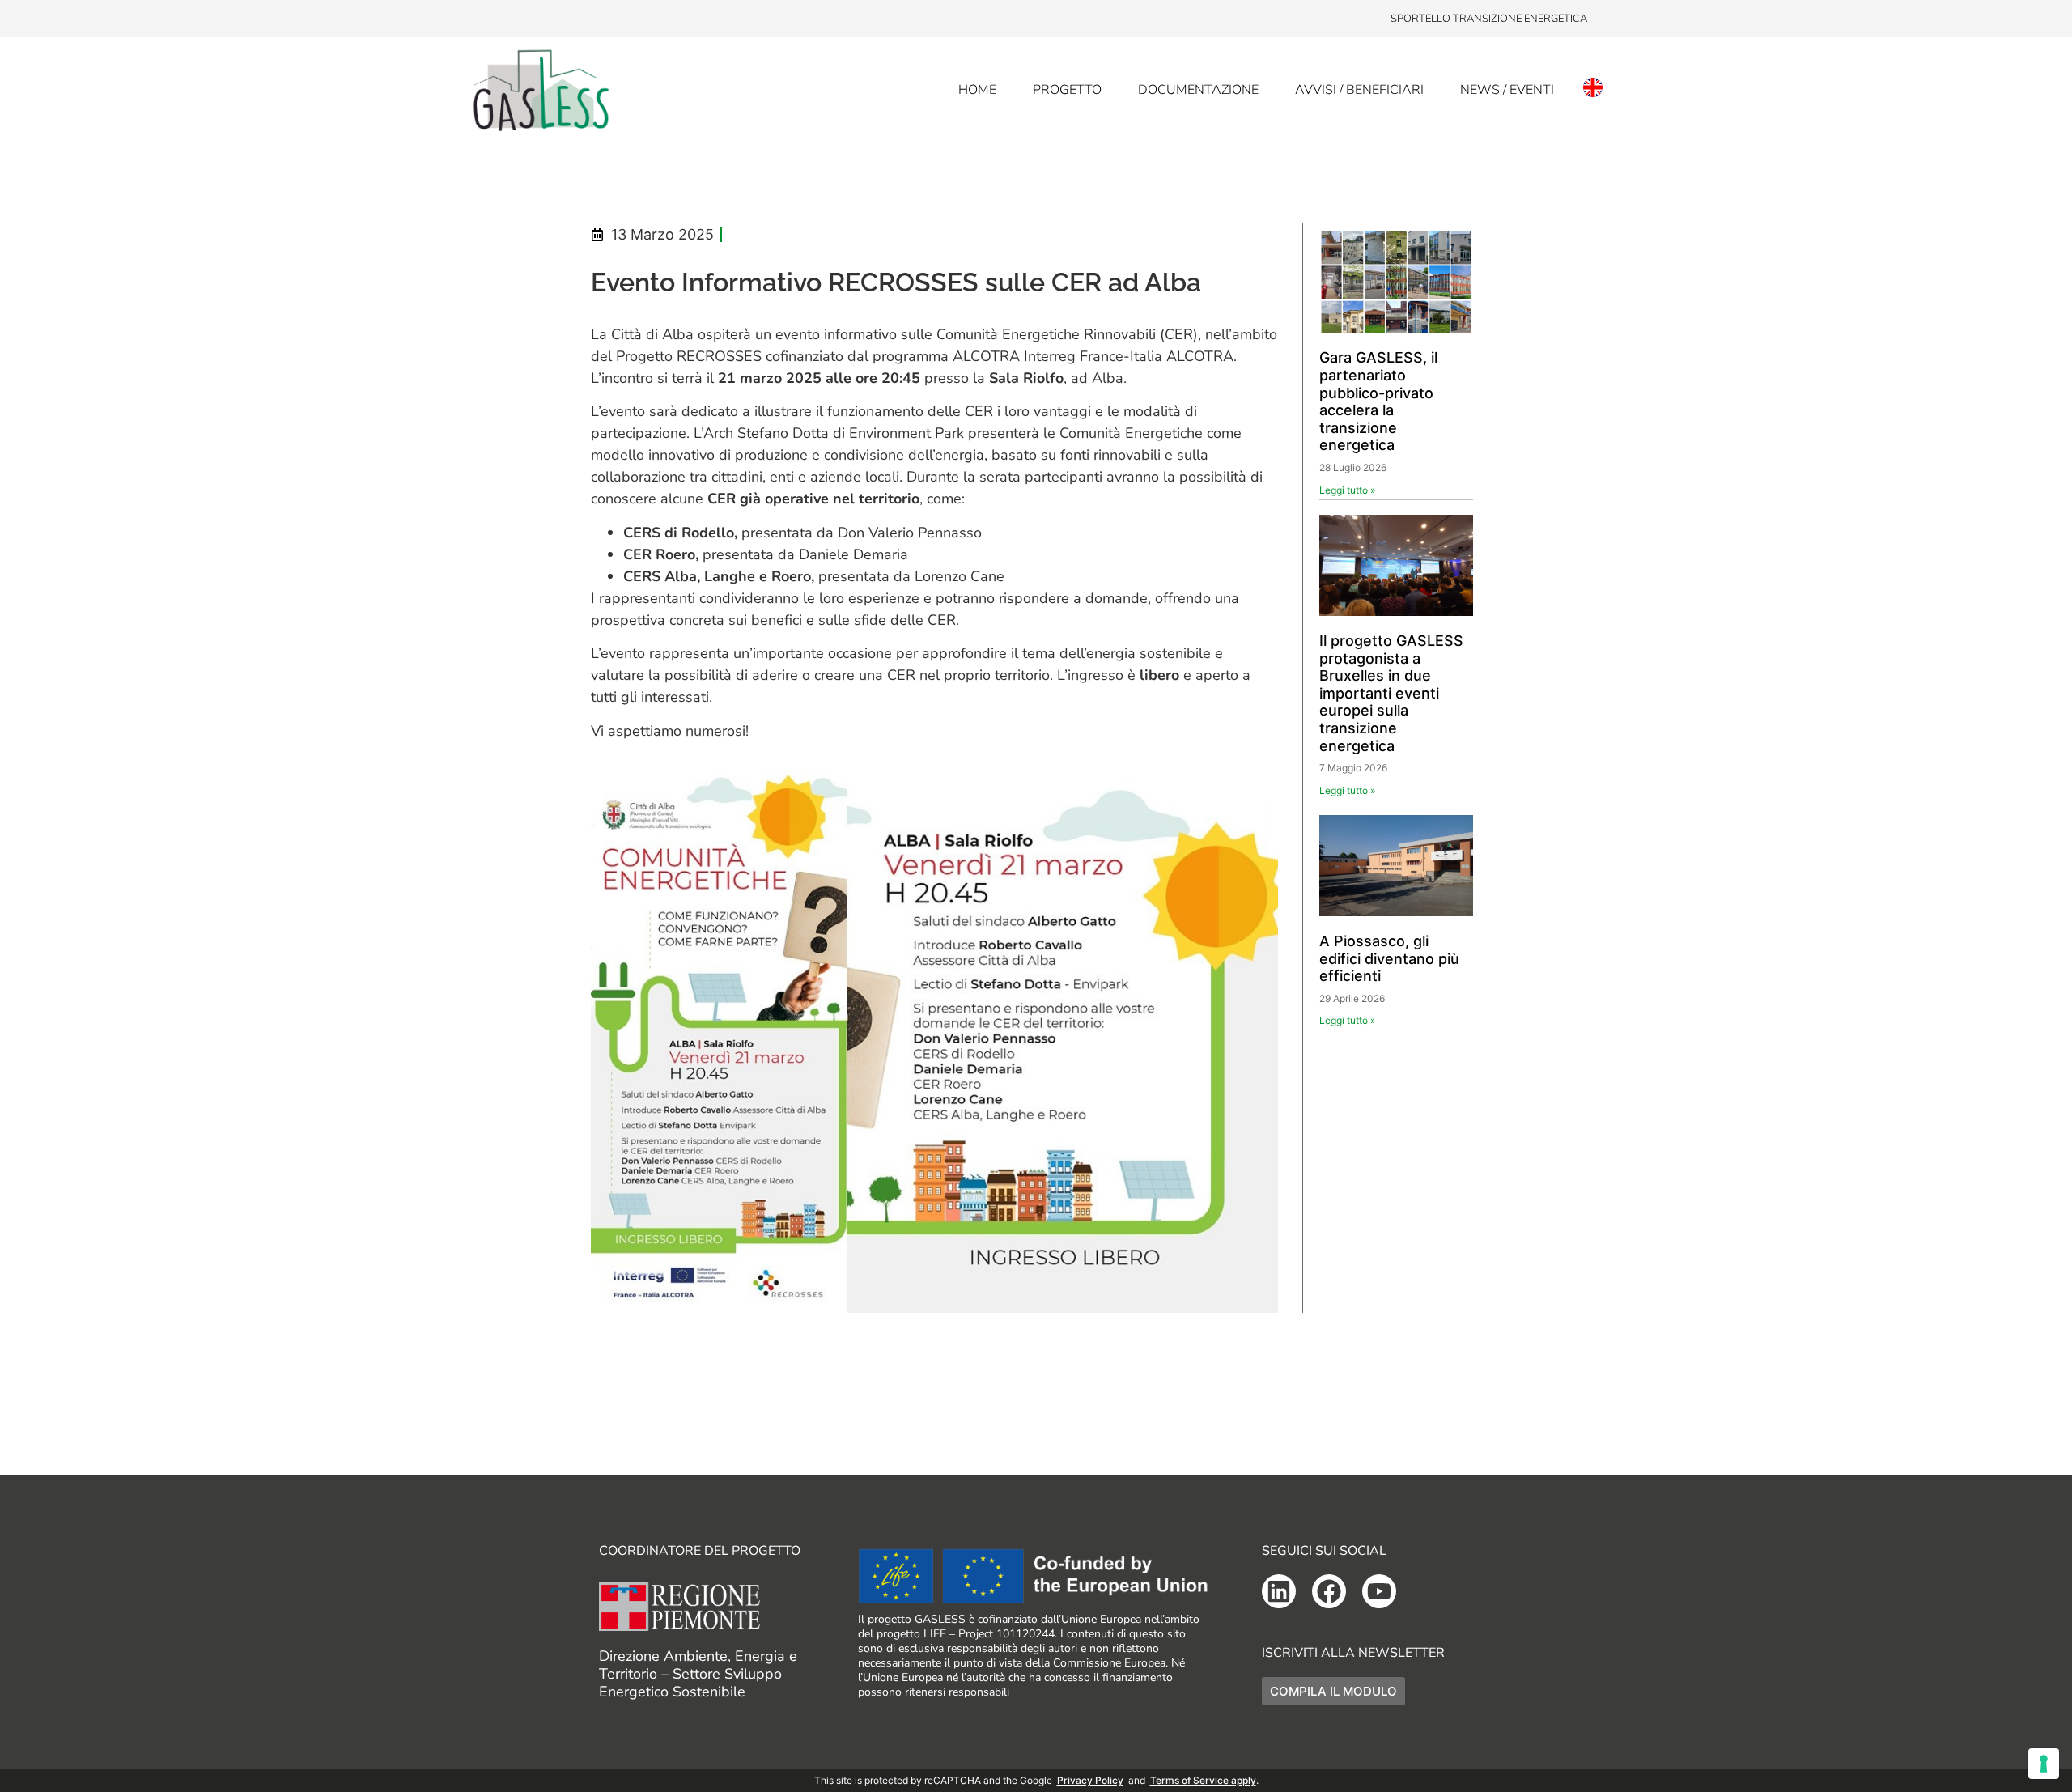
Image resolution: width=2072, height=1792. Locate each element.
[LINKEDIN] (1279, 1591)
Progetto (1067, 90)
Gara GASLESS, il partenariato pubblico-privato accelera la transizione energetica (1378, 401)
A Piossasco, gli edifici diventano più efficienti (1389, 958)
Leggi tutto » (1347, 490)
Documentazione (1198, 90)
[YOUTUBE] (1379, 1591)
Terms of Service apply (1203, 1780)
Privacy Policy (1090, 1780)
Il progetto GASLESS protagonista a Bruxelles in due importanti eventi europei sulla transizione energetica (1391, 693)
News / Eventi (1507, 90)
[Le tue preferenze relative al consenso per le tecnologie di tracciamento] (2044, 1764)
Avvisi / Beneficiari (1359, 90)
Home (977, 90)
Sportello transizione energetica (1489, 19)
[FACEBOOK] (1329, 1591)
